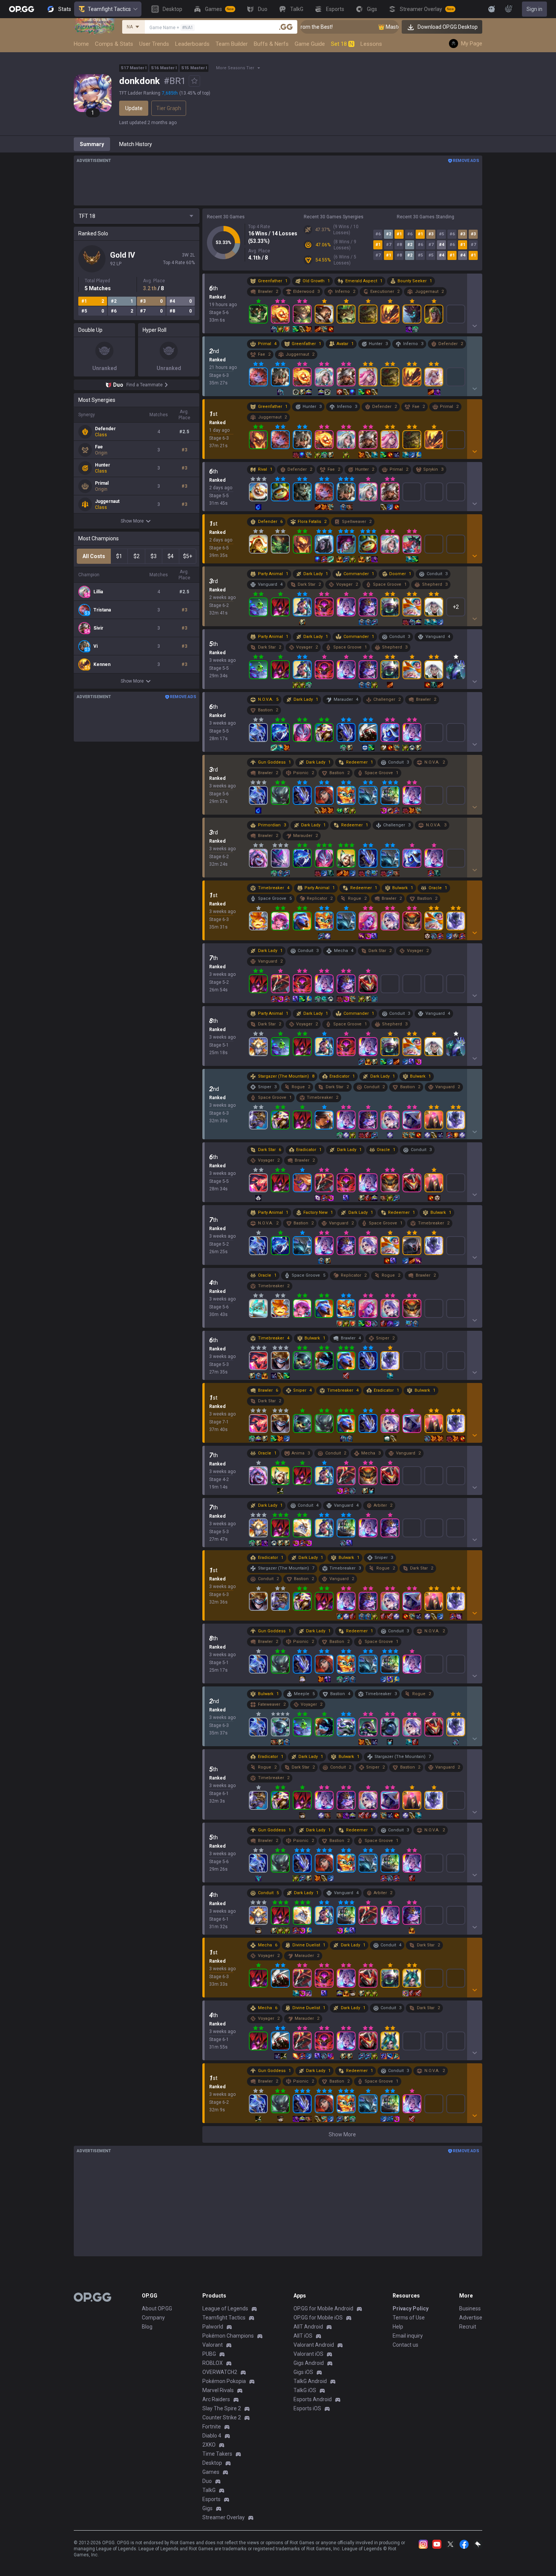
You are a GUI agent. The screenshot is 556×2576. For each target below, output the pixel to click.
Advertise (471, 2318)
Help (398, 2327)
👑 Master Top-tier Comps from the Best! (384, 27)
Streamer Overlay (224, 2517)
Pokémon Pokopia (224, 2381)
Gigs (207, 2508)
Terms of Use (409, 2318)
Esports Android (313, 2399)
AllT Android (308, 2327)
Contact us (405, 2345)
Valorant (213, 2345)
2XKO (209, 2445)
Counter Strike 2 (222, 2417)
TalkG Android (310, 2381)
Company (153, 2318)
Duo (207, 2481)
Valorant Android (314, 2345)
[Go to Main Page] (22, 9)
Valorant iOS (308, 2354)
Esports (211, 2499)
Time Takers (217, 2454)
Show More (132, 521)
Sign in (534, 9)
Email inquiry (408, 2336)
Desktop (212, 2463)
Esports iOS (307, 2408)
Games (211, 2472)
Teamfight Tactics (109, 9)
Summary (92, 144)
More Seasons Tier (235, 68)
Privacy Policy (411, 2308)
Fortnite (212, 2427)
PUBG (209, 2354)
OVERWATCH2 (220, 2372)
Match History (136, 144)
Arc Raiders (216, 2399)
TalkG (209, 2490)
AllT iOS (303, 2336)
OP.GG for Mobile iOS (318, 2318)
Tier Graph (169, 108)
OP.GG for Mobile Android (323, 2308)
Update (134, 108)
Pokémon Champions (228, 2336)
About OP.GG (157, 2308)
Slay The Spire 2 (222, 2408)
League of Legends (225, 2308)
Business (470, 2308)
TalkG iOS (305, 2390)
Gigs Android (309, 2363)
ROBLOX (213, 2363)
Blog (147, 2327)
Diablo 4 (212, 2436)
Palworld (213, 2327)
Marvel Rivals (218, 2390)
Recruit (468, 2327)
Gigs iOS (303, 2372)
